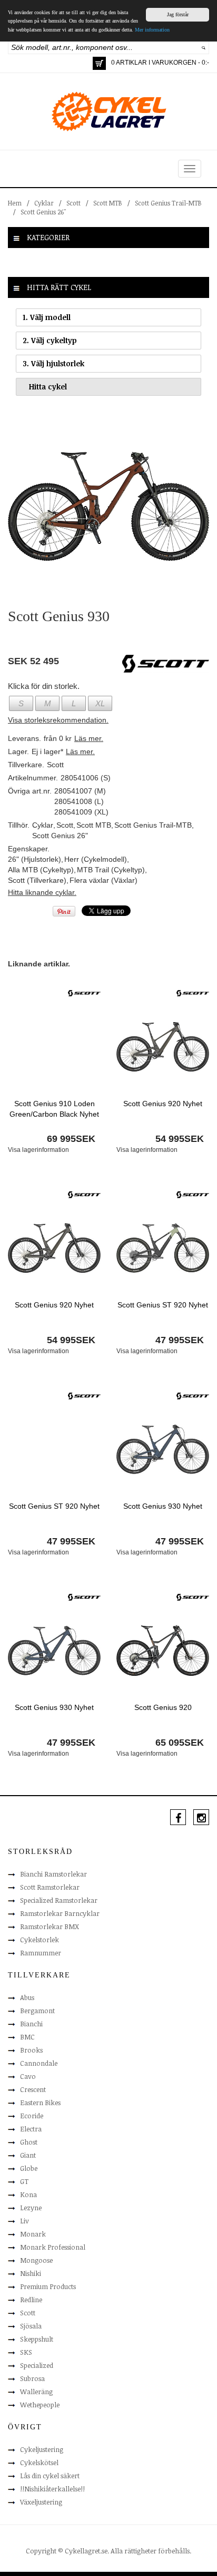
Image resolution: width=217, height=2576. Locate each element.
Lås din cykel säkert (50, 2476)
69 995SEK (71, 1139)
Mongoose (36, 2260)
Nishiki (31, 2273)
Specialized (37, 2365)
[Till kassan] (99, 63)
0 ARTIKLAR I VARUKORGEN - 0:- (160, 63)
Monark (33, 2234)
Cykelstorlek (40, 1940)
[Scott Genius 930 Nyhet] (163, 1449)
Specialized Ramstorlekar (59, 1900)
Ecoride (32, 2116)
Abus (27, 1997)
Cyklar (44, 203)
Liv (24, 2221)
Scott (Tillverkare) (37, 880)
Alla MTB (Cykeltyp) (41, 870)
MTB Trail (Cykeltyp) (111, 870)
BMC (27, 2037)
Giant (28, 2155)
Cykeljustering (42, 2449)
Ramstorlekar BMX (50, 1926)
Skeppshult (37, 2339)
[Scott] (84, 993)
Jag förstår (178, 14)
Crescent (33, 2089)
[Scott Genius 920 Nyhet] (163, 1046)
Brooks (31, 2050)
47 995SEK (180, 1340)
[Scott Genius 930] (108, 506)
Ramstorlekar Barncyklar (60, 1913)
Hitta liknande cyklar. (42, 892)
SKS (26, 2352)
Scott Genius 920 (163, 1707)
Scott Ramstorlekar (50, 1887)
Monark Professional (53, 2247)
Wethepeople (40, 2405)
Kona (28, 2194)
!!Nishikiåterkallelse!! (52, 2489)
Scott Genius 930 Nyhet (163, 1506)
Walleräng (36, 2392)
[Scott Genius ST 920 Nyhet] (163, 1248)
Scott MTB (108, 203)
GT (24, 2181)
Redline (31, 2300)
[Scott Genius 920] (163, 1650)
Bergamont (37, 2011)
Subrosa (32, 2378)
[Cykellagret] (108, 111)
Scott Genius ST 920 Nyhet (163, 1305)
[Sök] (204, 47)
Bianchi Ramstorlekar (53, 1874)
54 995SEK (180, 1139)
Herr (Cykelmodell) (96, 859)
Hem (15, 203)
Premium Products (48, 2286)
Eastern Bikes (40, 2103)
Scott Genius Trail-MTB (168, 203)
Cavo (28, 2076)
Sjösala (31, 2326)
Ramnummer (41, 1953)
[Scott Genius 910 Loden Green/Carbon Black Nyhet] (54, 1046)
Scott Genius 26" (43, 212)
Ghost (29, 2142)
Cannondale (39, 2063)
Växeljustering (41, 2502)
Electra (31, 2129)
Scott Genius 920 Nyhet (163, 1104)
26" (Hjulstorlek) (34, 859)
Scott (73, 203)
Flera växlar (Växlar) (103, 880)
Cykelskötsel (39, 2462)
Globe (29, 2168)
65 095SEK (180, 1743)
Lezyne (31, 2208)
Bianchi (31, 2024)
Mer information (152, 30)
